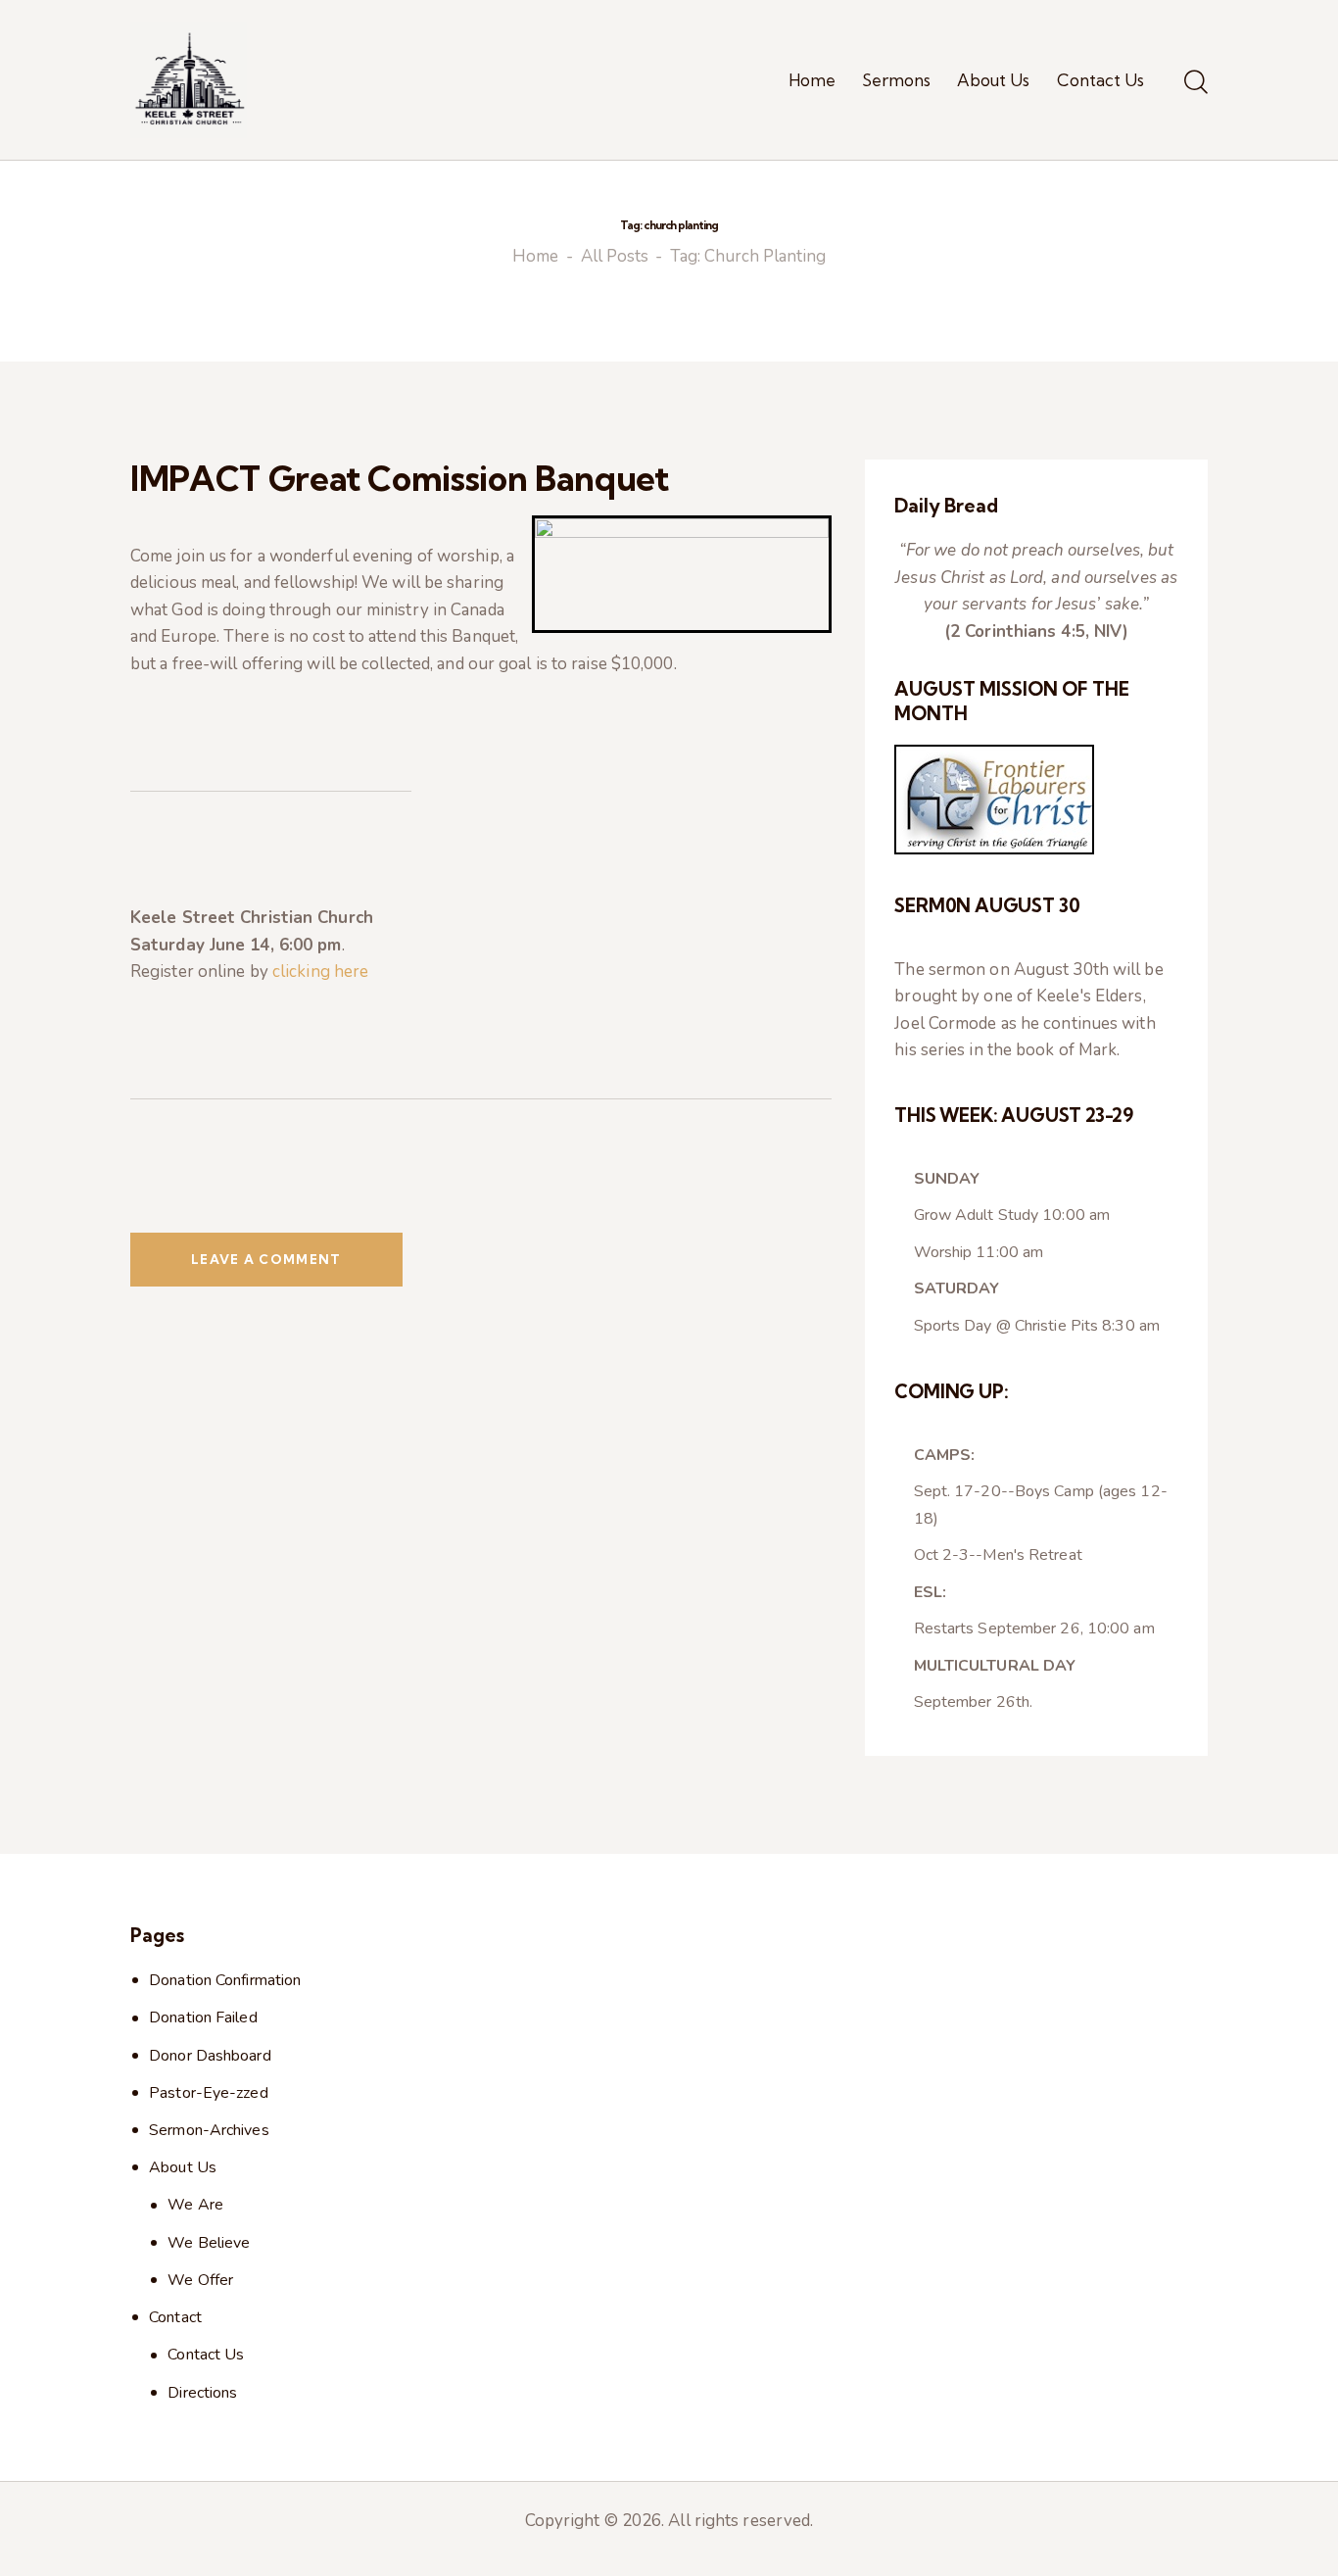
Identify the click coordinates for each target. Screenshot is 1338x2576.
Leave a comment (266, 1259)
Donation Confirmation (225, 1980)
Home (535, 257)
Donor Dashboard (210, 2056)
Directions (202, 2393)
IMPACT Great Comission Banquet (400, 478)
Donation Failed (203, 2017)
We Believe (209, 2243)
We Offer (200, 2280)
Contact (175, 2317)
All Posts (615, 257)
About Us (183, 2167)
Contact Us (206, 2355)
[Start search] (1196, 83)
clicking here (320, 972)
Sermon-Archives (209, 2130)
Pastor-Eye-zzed (209, 2093)
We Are (195, 2205)
